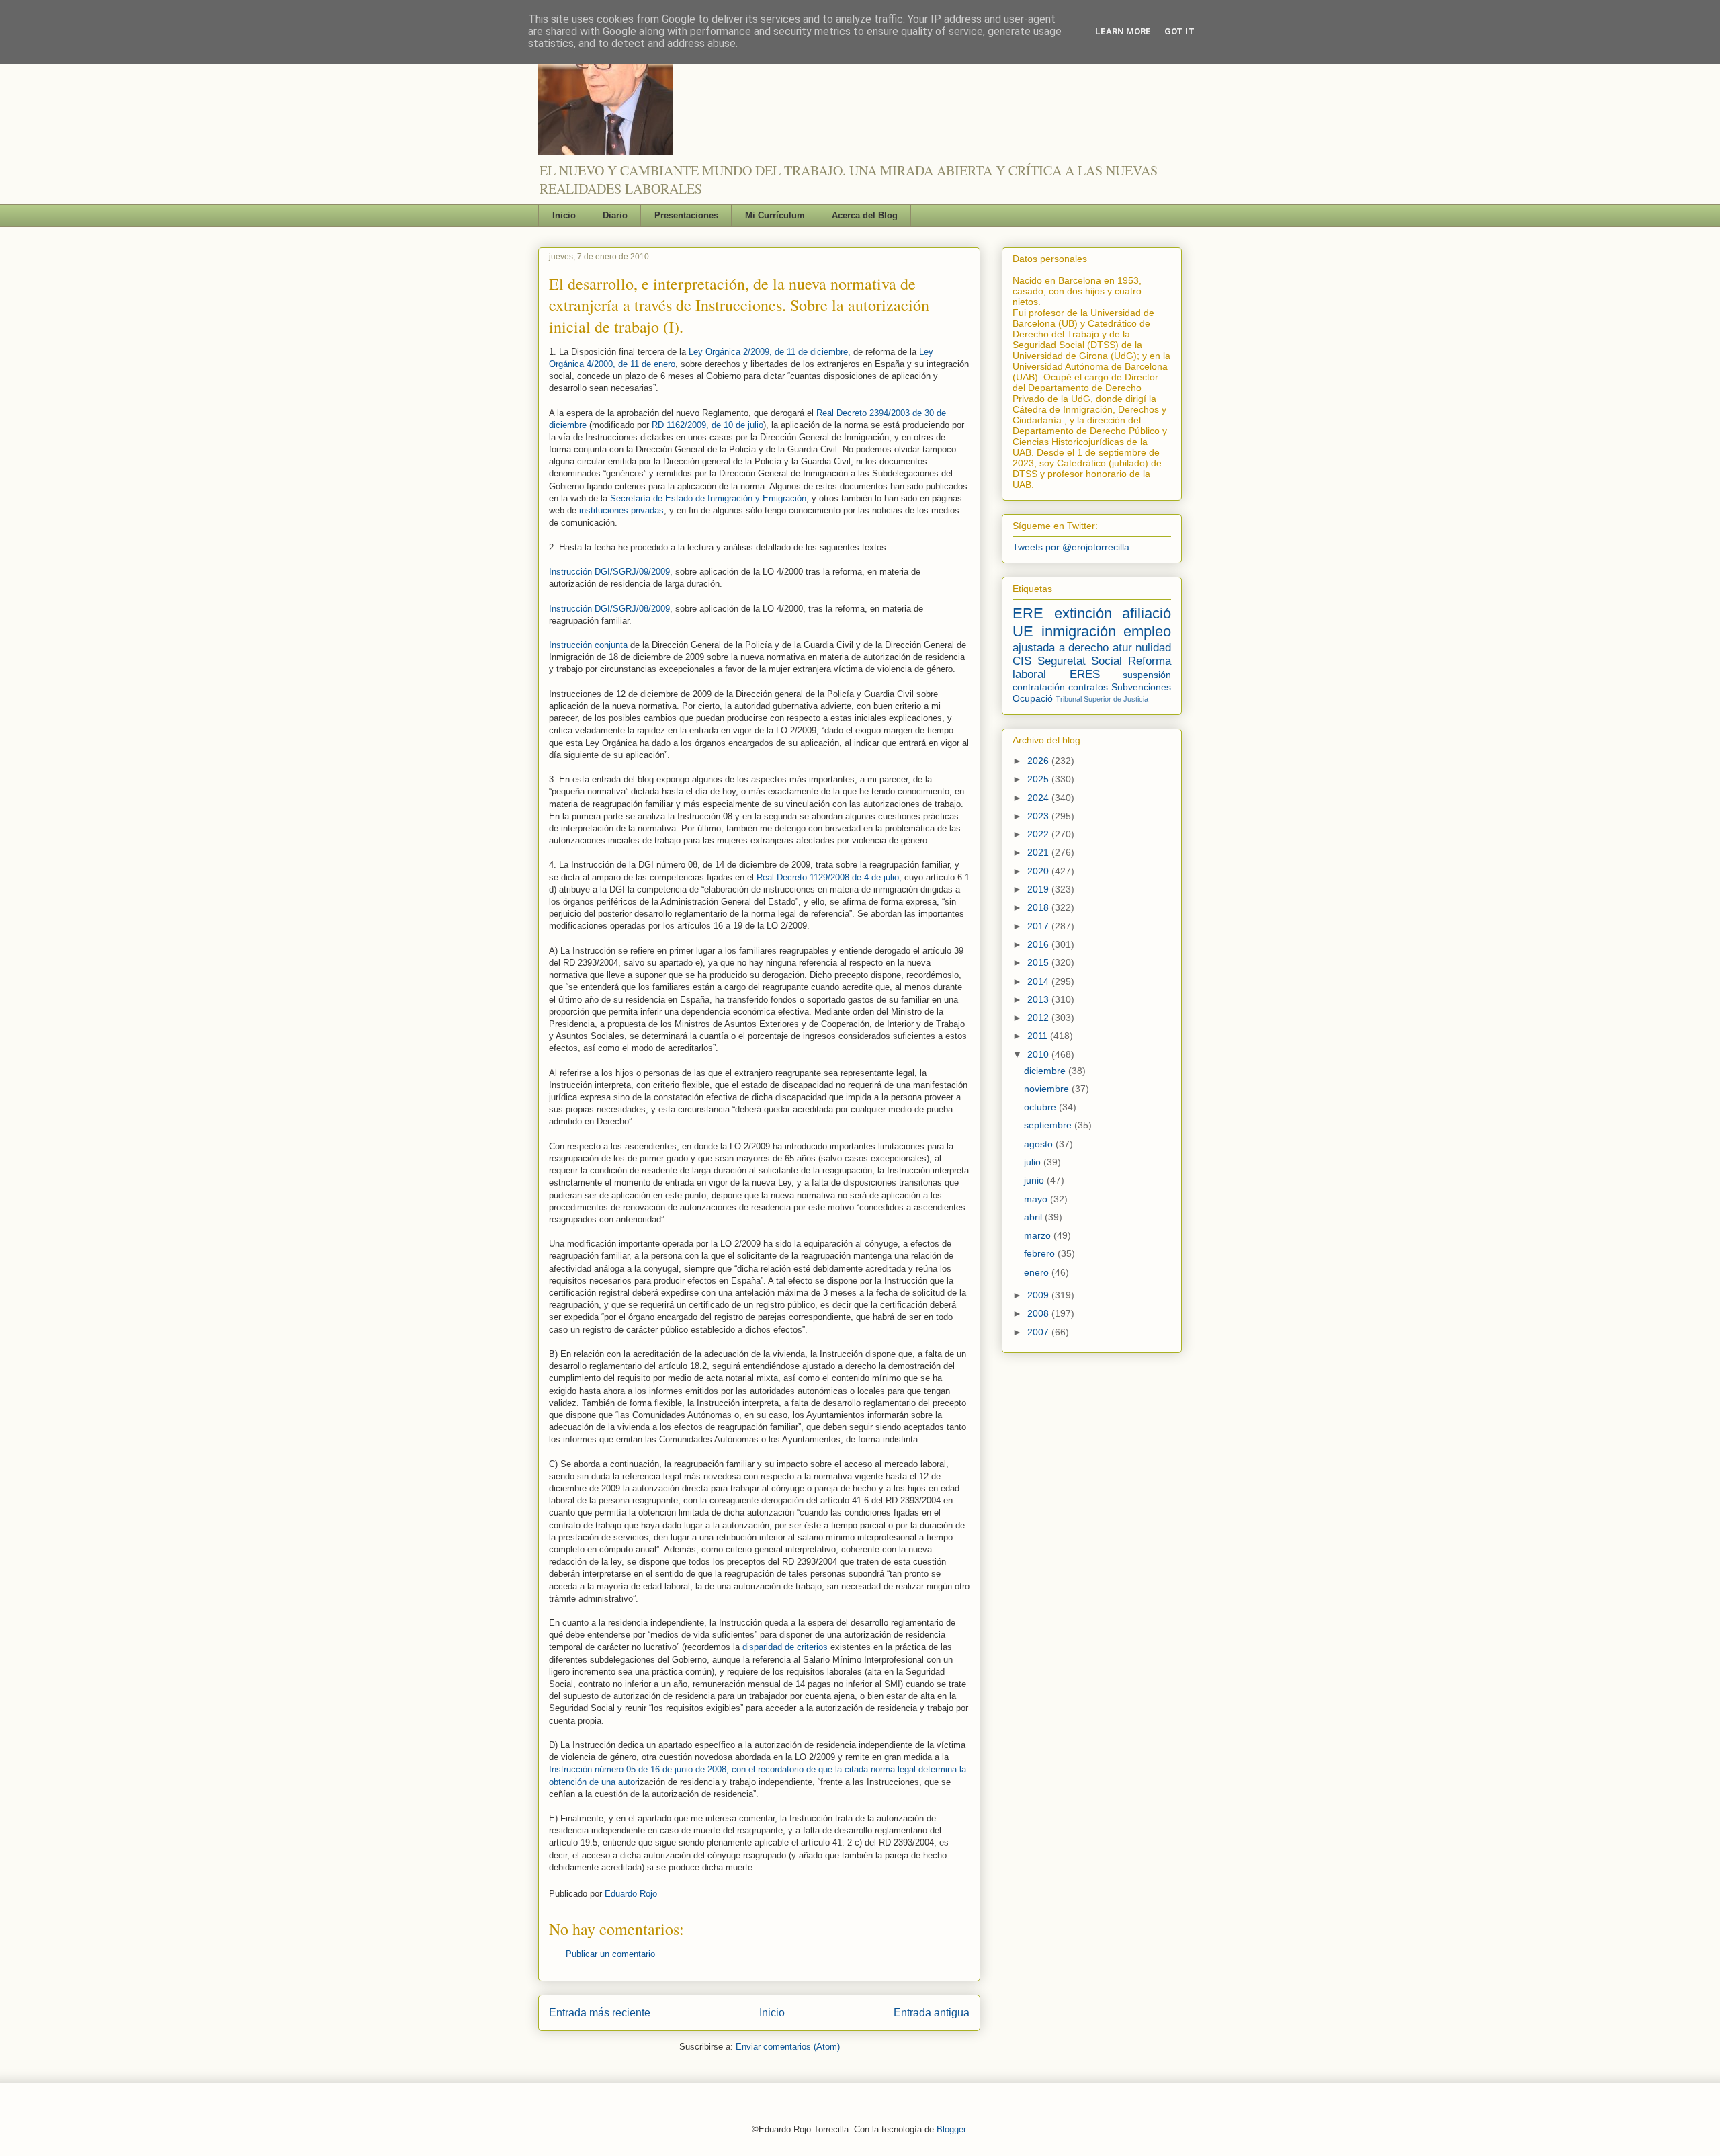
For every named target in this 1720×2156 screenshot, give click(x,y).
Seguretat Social (1080, 661)
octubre (1041, 1107)
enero (1038, 1272)
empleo (1147, 631)
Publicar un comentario (610, 1954)
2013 (1039, 999)
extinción (1083, 613)
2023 (1039, 816)
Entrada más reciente (600, 2013)
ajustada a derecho (1061, 648)
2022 (1039, 834)
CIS (1022, 661)
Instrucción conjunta (588, 645)
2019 (1039, 889)
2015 (1039, 962)
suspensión (1147, 675)
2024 (1039, 798)
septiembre (1049, 1125)
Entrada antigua (932, 2013)
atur (1122, 648)
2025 (1039, 779)
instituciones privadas (621, 510)
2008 (1039, 1313)
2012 (1039, 1018)
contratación (1039, 687)
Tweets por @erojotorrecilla (1071, 547)
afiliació (1147, 613)
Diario (615, 215)
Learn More (1123, 31)
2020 (1039, 871)
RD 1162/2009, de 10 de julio (707, 425)
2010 (1039, 1054)
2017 (1039, 926)
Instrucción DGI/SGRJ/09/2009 (609, 572)
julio (1034, 1162)
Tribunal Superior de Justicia (1102, 699)
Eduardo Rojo (631, 1894)
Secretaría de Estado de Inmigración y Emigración (708, 498)
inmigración (1079, 631)
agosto (1040, 1144)
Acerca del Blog (865, 215)
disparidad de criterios (786, 1647)
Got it (1179, 31)
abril (1034, 1217)
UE (1023, 631)
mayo (1037, 1199)
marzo (1039, 1235)
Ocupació (1033, 698)
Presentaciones (686, 215)
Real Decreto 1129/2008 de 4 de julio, (829, 877)
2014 (1039, 981)
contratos (1088, 687)
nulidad (1153, 648)
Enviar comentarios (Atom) (788, 2047)
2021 (1039, 852)
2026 (1039, 761)
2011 (1039, 1036)
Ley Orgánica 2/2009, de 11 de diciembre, (770, 352)
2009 (1039, 1295)
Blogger (951, 2129)
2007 (1039, 1332)
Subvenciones (1141, 687)
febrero (1041, 1253)
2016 (1039, 944)
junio (1035, 1180)
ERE (1028, 613)
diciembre (1046, 1071)
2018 (1039, 907)
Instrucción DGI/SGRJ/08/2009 (609, 609)
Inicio (564, 215)
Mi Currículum (775, 215)
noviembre (1048, 1089)
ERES (1085, 674)
